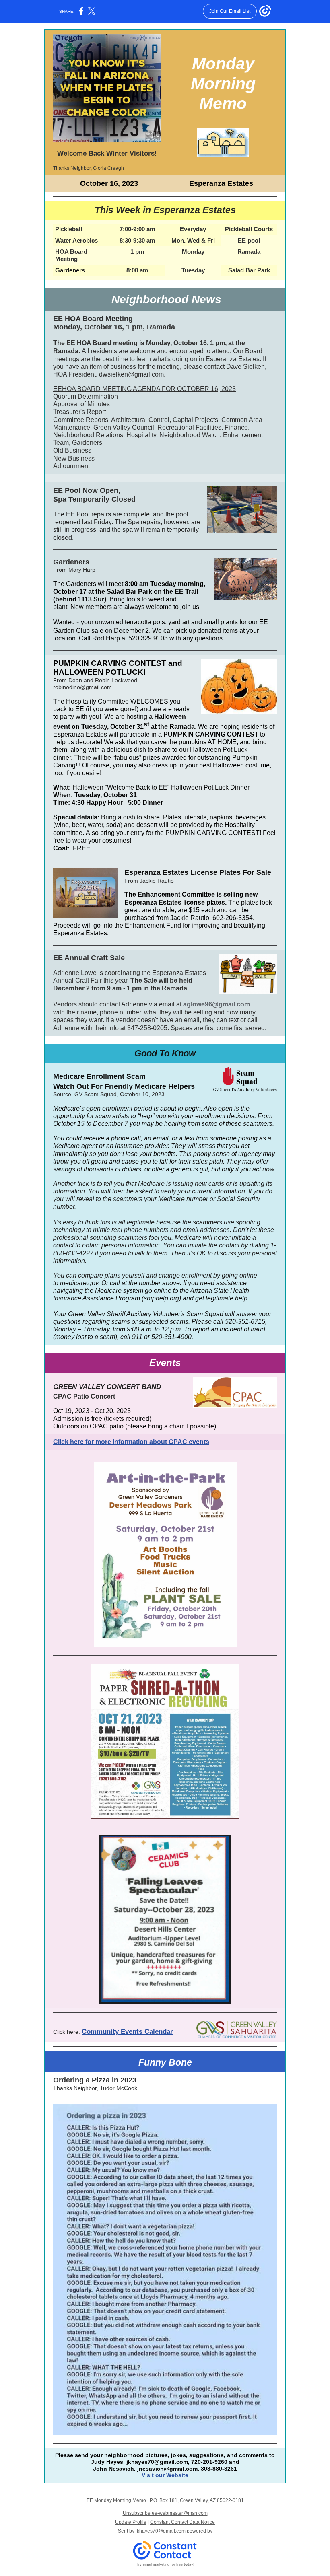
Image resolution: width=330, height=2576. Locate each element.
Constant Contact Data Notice (183, 2522)
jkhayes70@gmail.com (161, 2531)
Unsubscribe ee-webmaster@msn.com (165, 2513)
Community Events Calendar (127, 2032)
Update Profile (131, 2522)
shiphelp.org (161, 1298)
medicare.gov (79, 1283)
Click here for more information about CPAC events (131, 1442)
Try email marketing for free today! (165, 2564)
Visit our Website (165, 2475)
